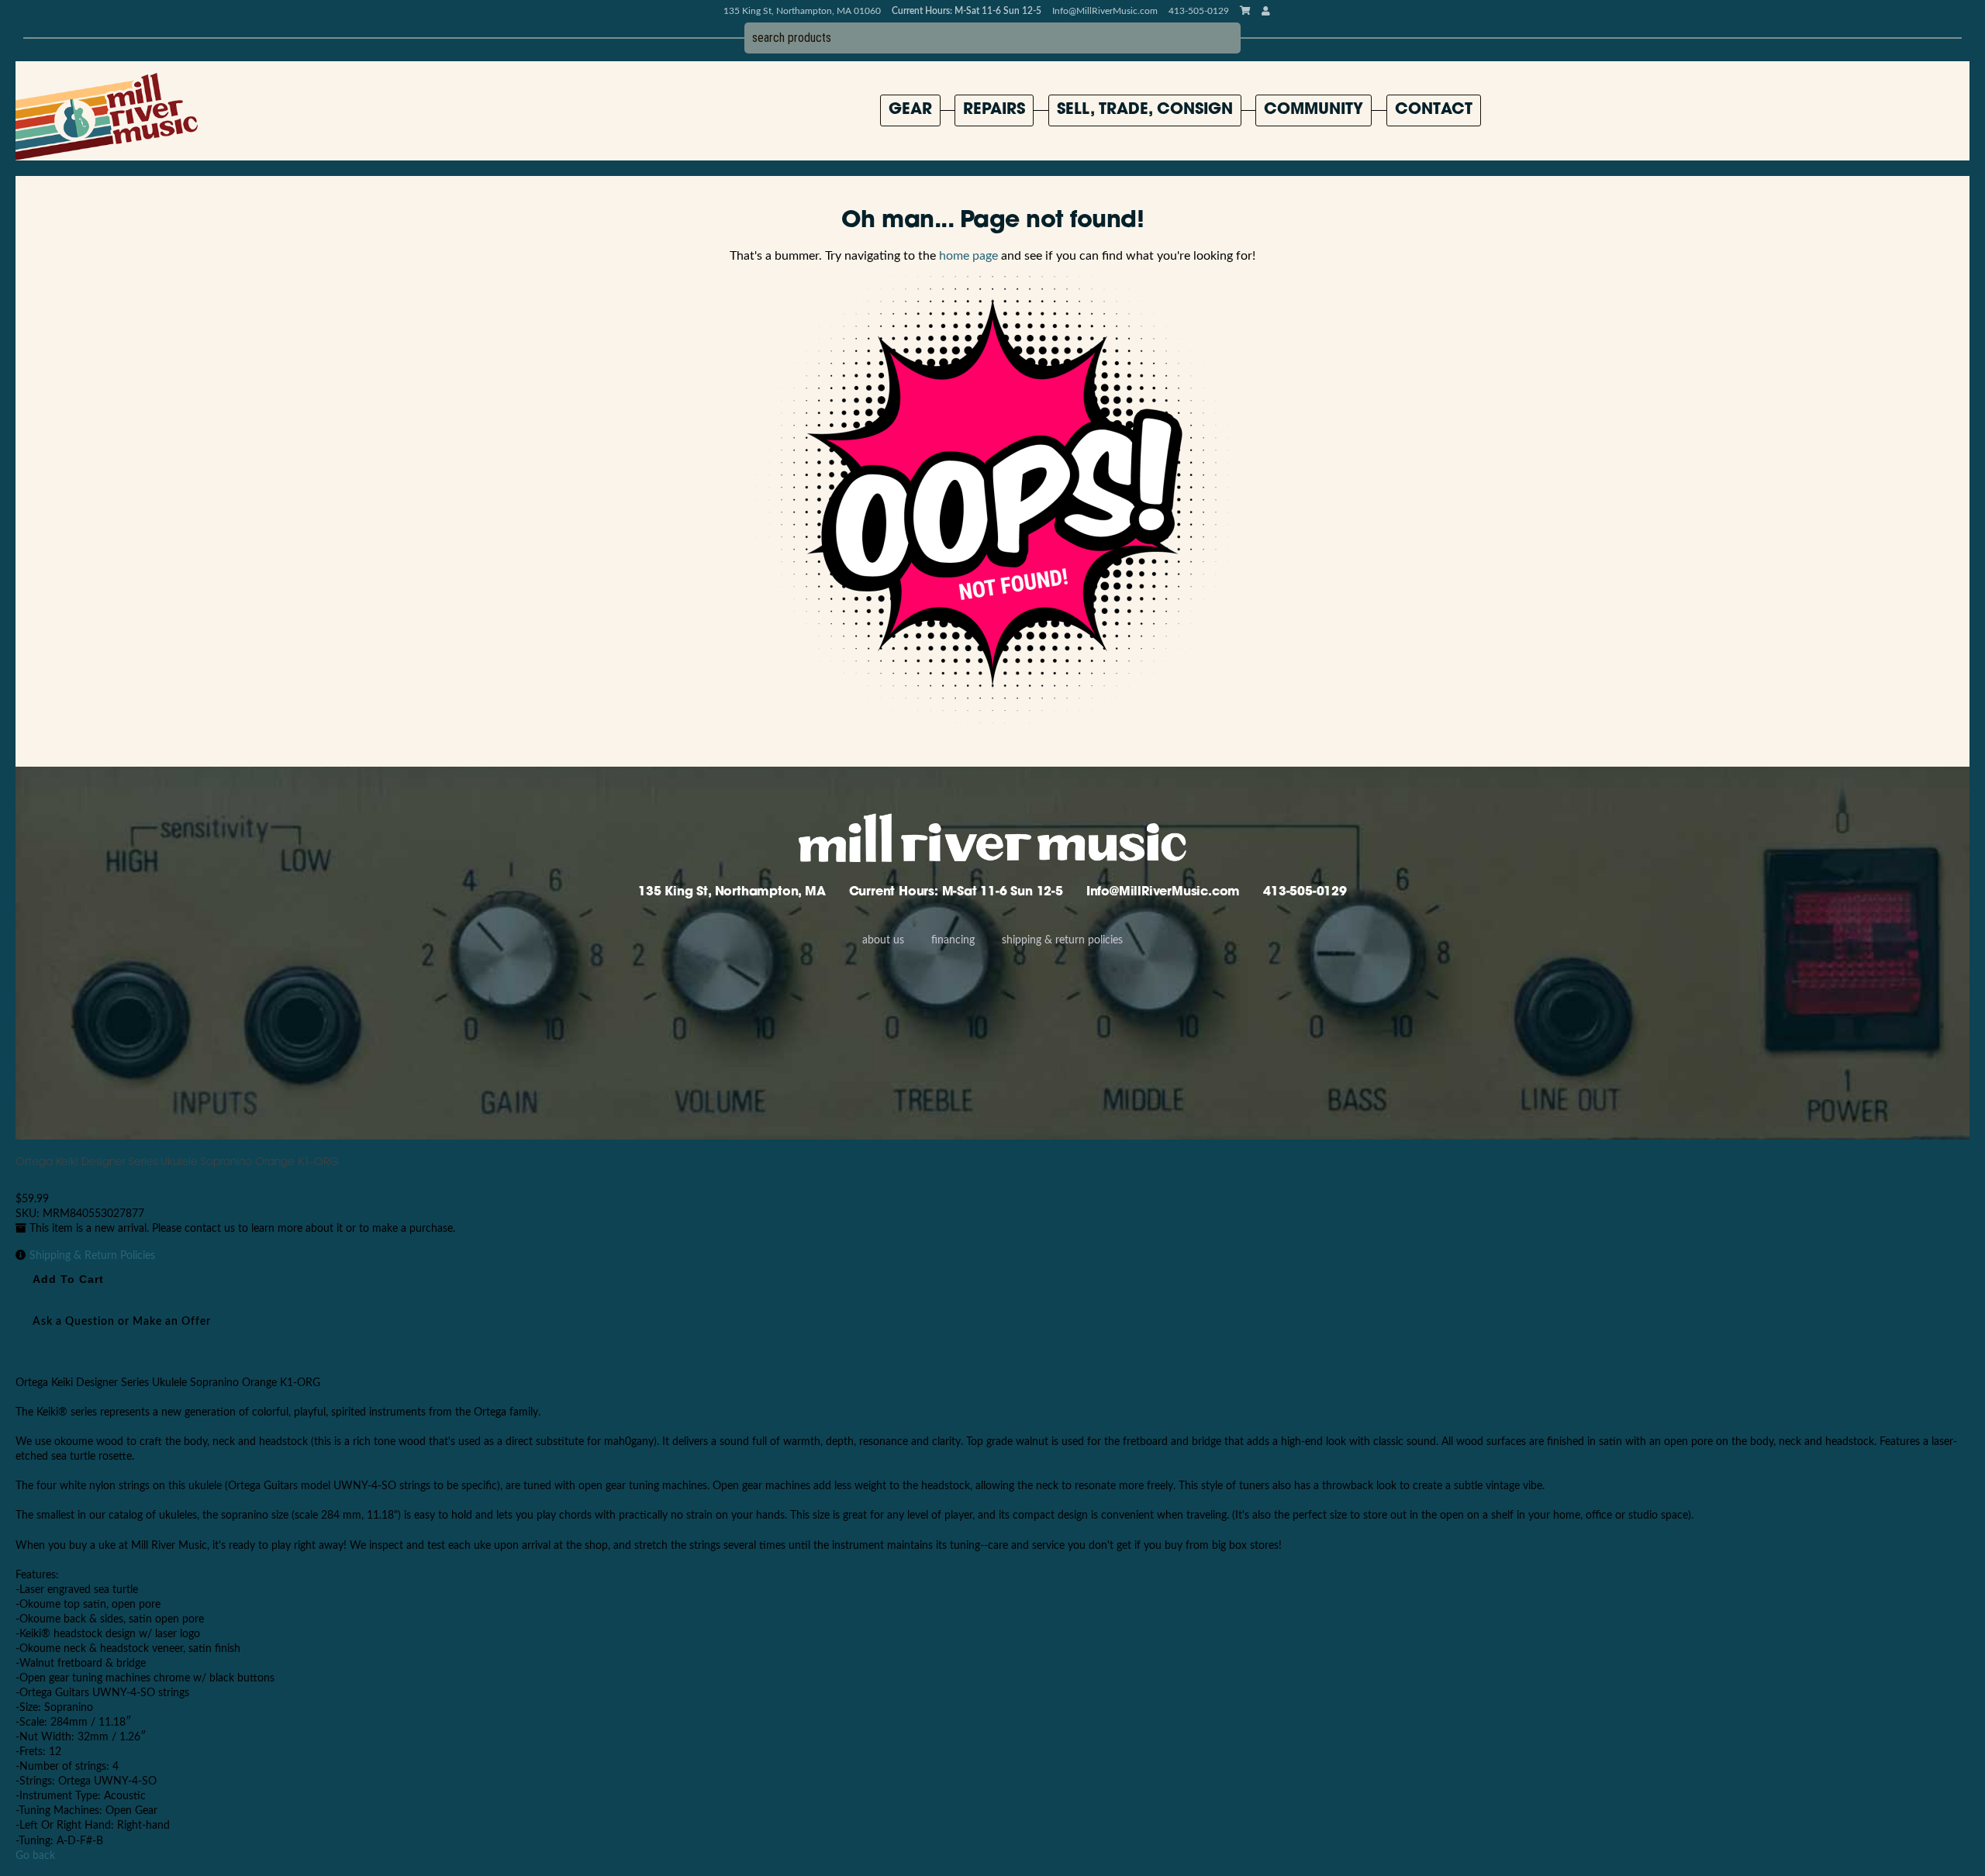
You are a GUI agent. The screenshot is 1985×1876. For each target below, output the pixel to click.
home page (968, 256)
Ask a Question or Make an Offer (122, 1322)
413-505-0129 (1305, 892)
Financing (953, 940)
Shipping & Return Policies (1062, 940)
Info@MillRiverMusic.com (1105, 11)
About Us (883, 940)
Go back (35, 1856)
